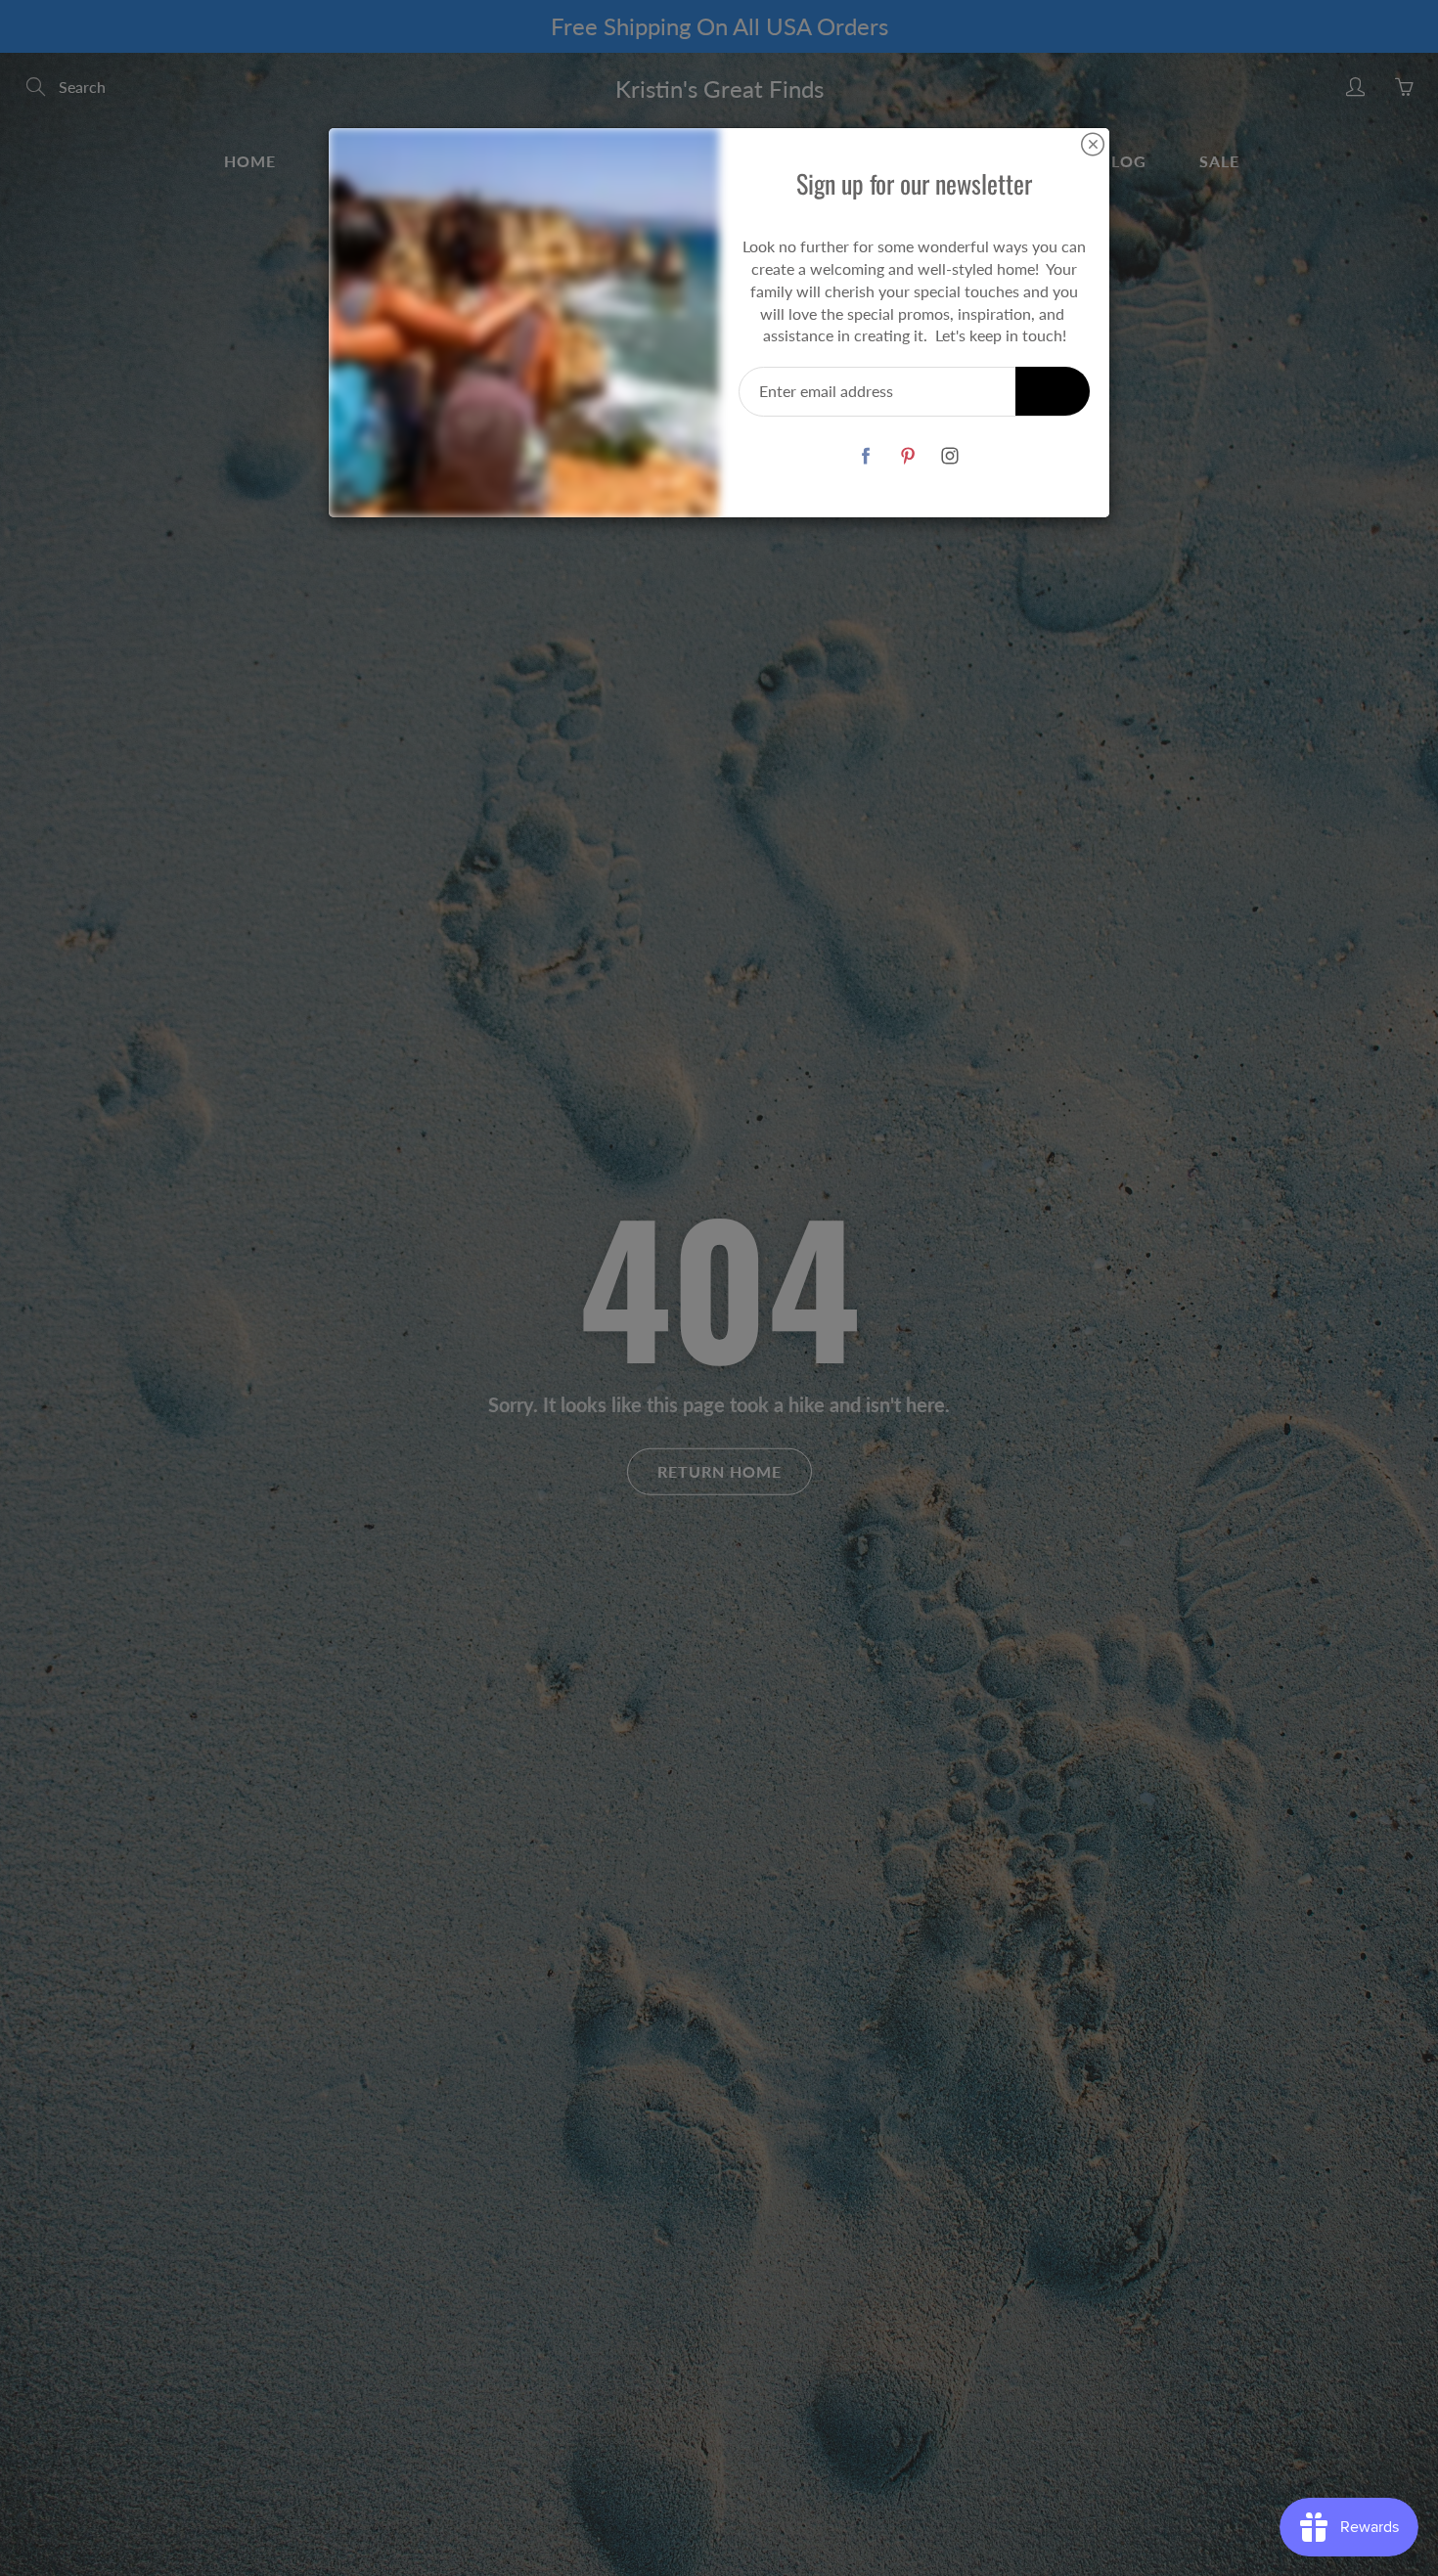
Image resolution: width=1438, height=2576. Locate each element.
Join (1053, 391)
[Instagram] (949, 455)
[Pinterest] (907, 455)
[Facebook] (865, 455)
